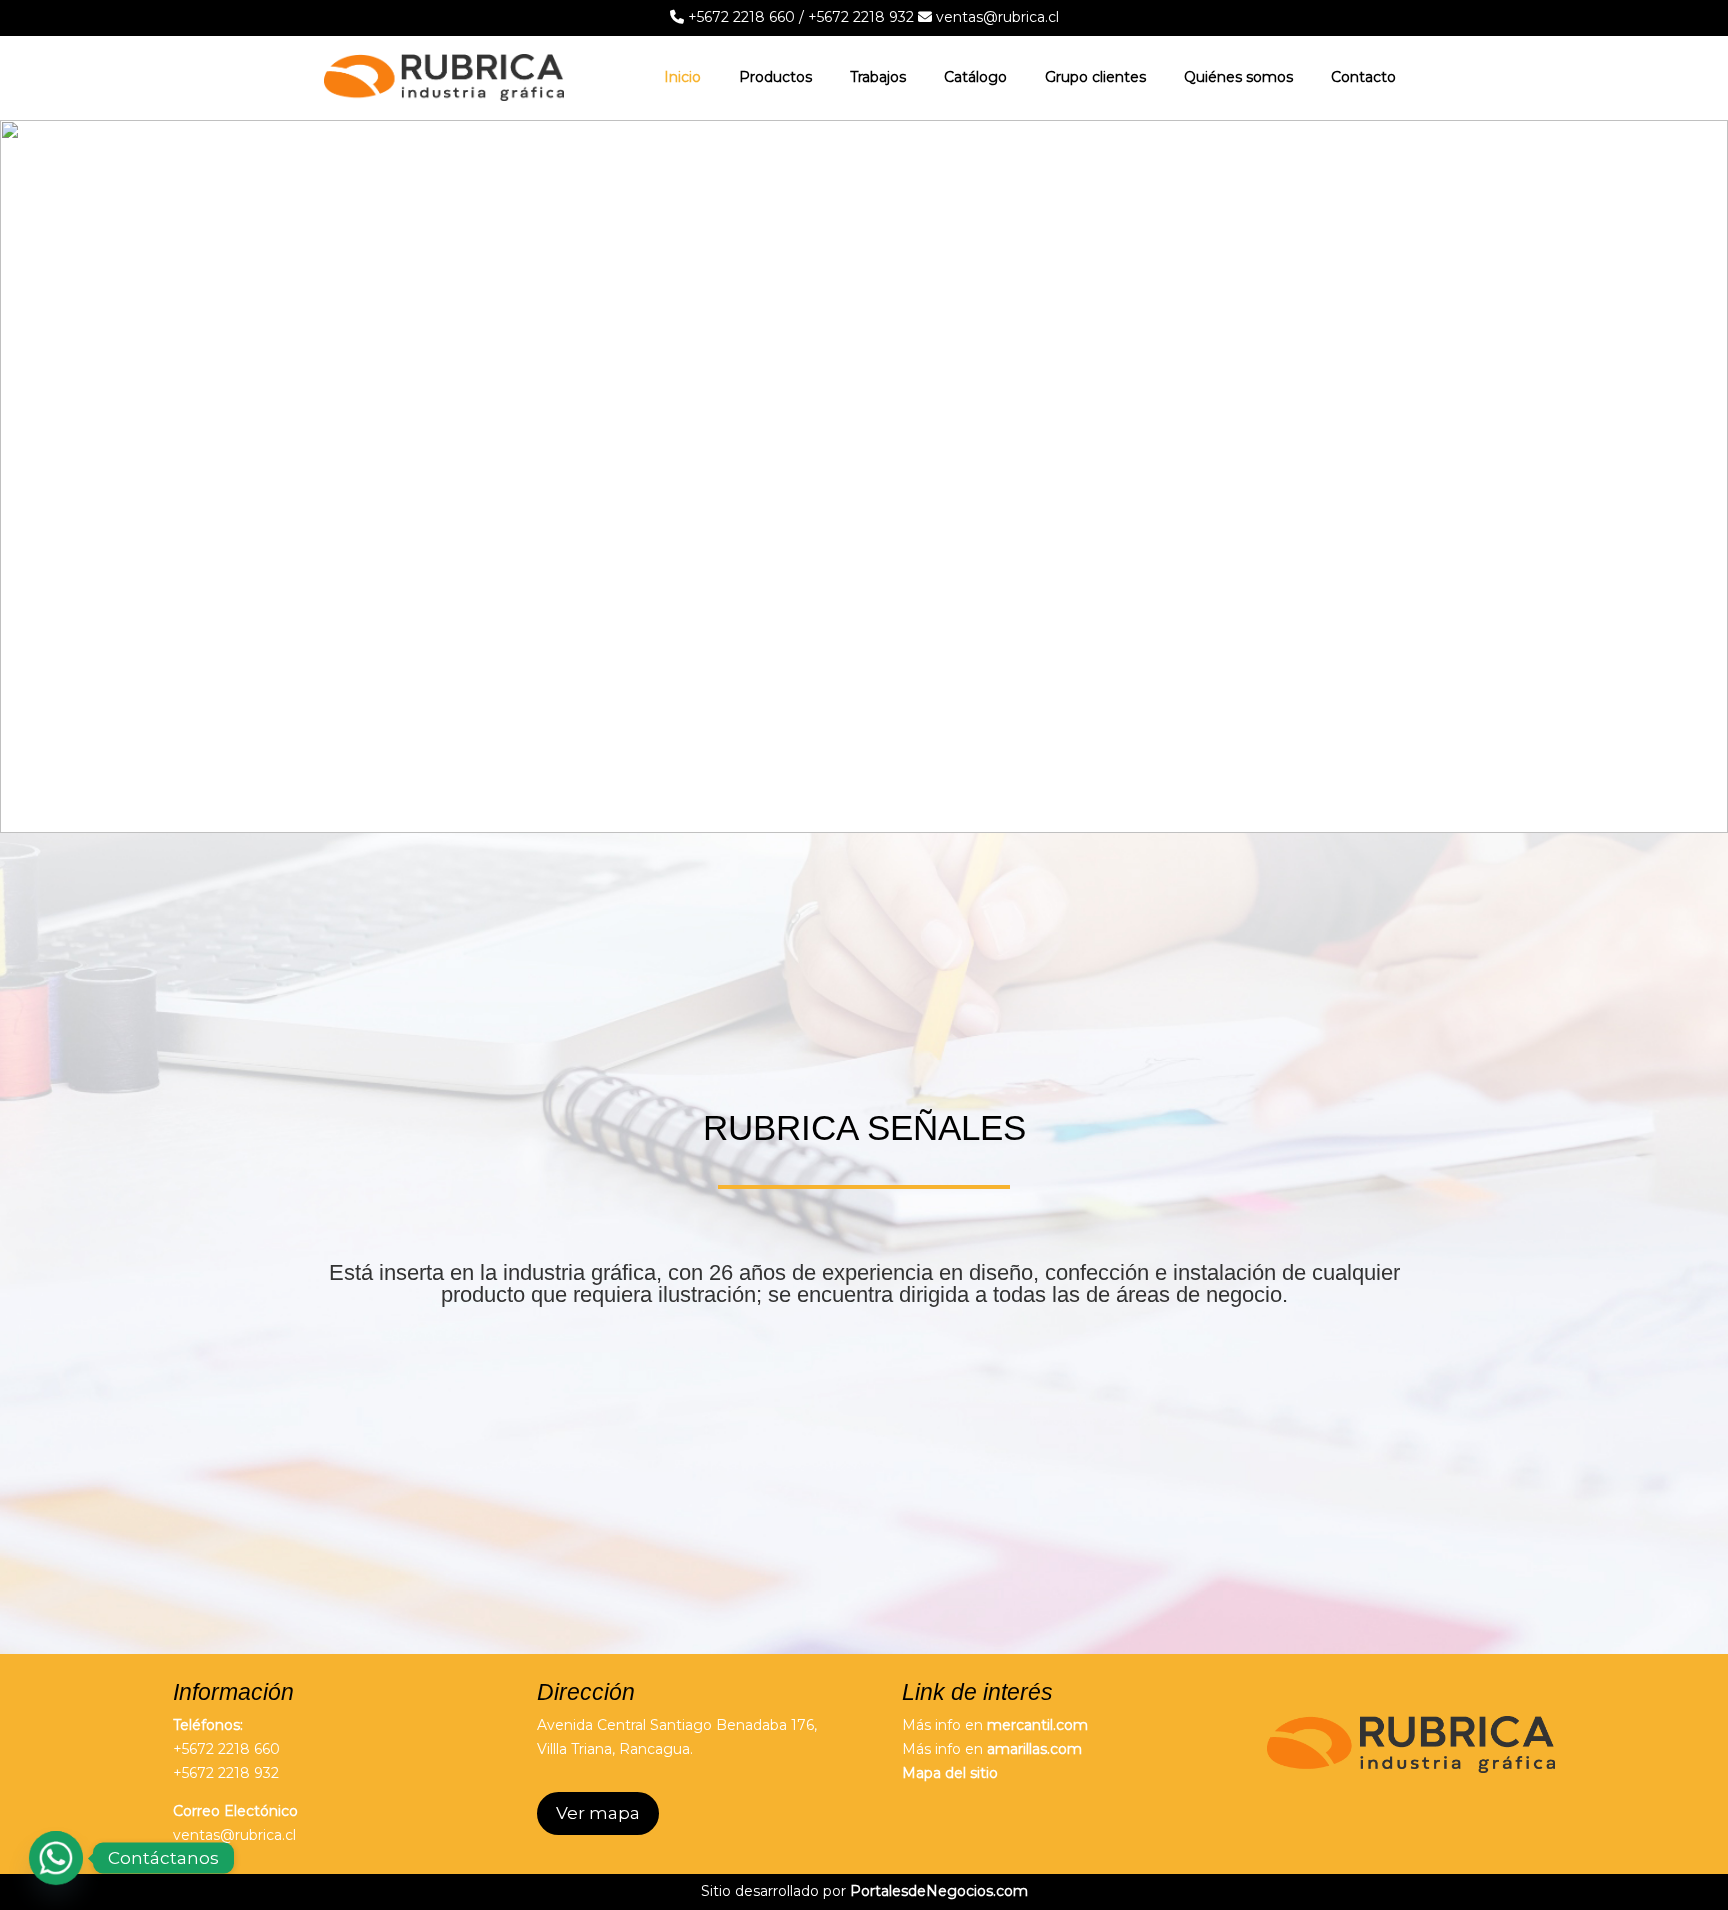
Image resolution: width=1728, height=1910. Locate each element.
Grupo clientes (1095, 77)
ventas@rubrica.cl (995, 17)
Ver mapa (598, 1813)
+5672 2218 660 (739, 17)
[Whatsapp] (56, 1858)
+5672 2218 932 (861, 17)
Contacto (1363, 77)
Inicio (682, 77)
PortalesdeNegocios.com (939, 1891)
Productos (775, 77)
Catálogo (975, 77)
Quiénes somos (1238, 77)
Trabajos (878, 77)
